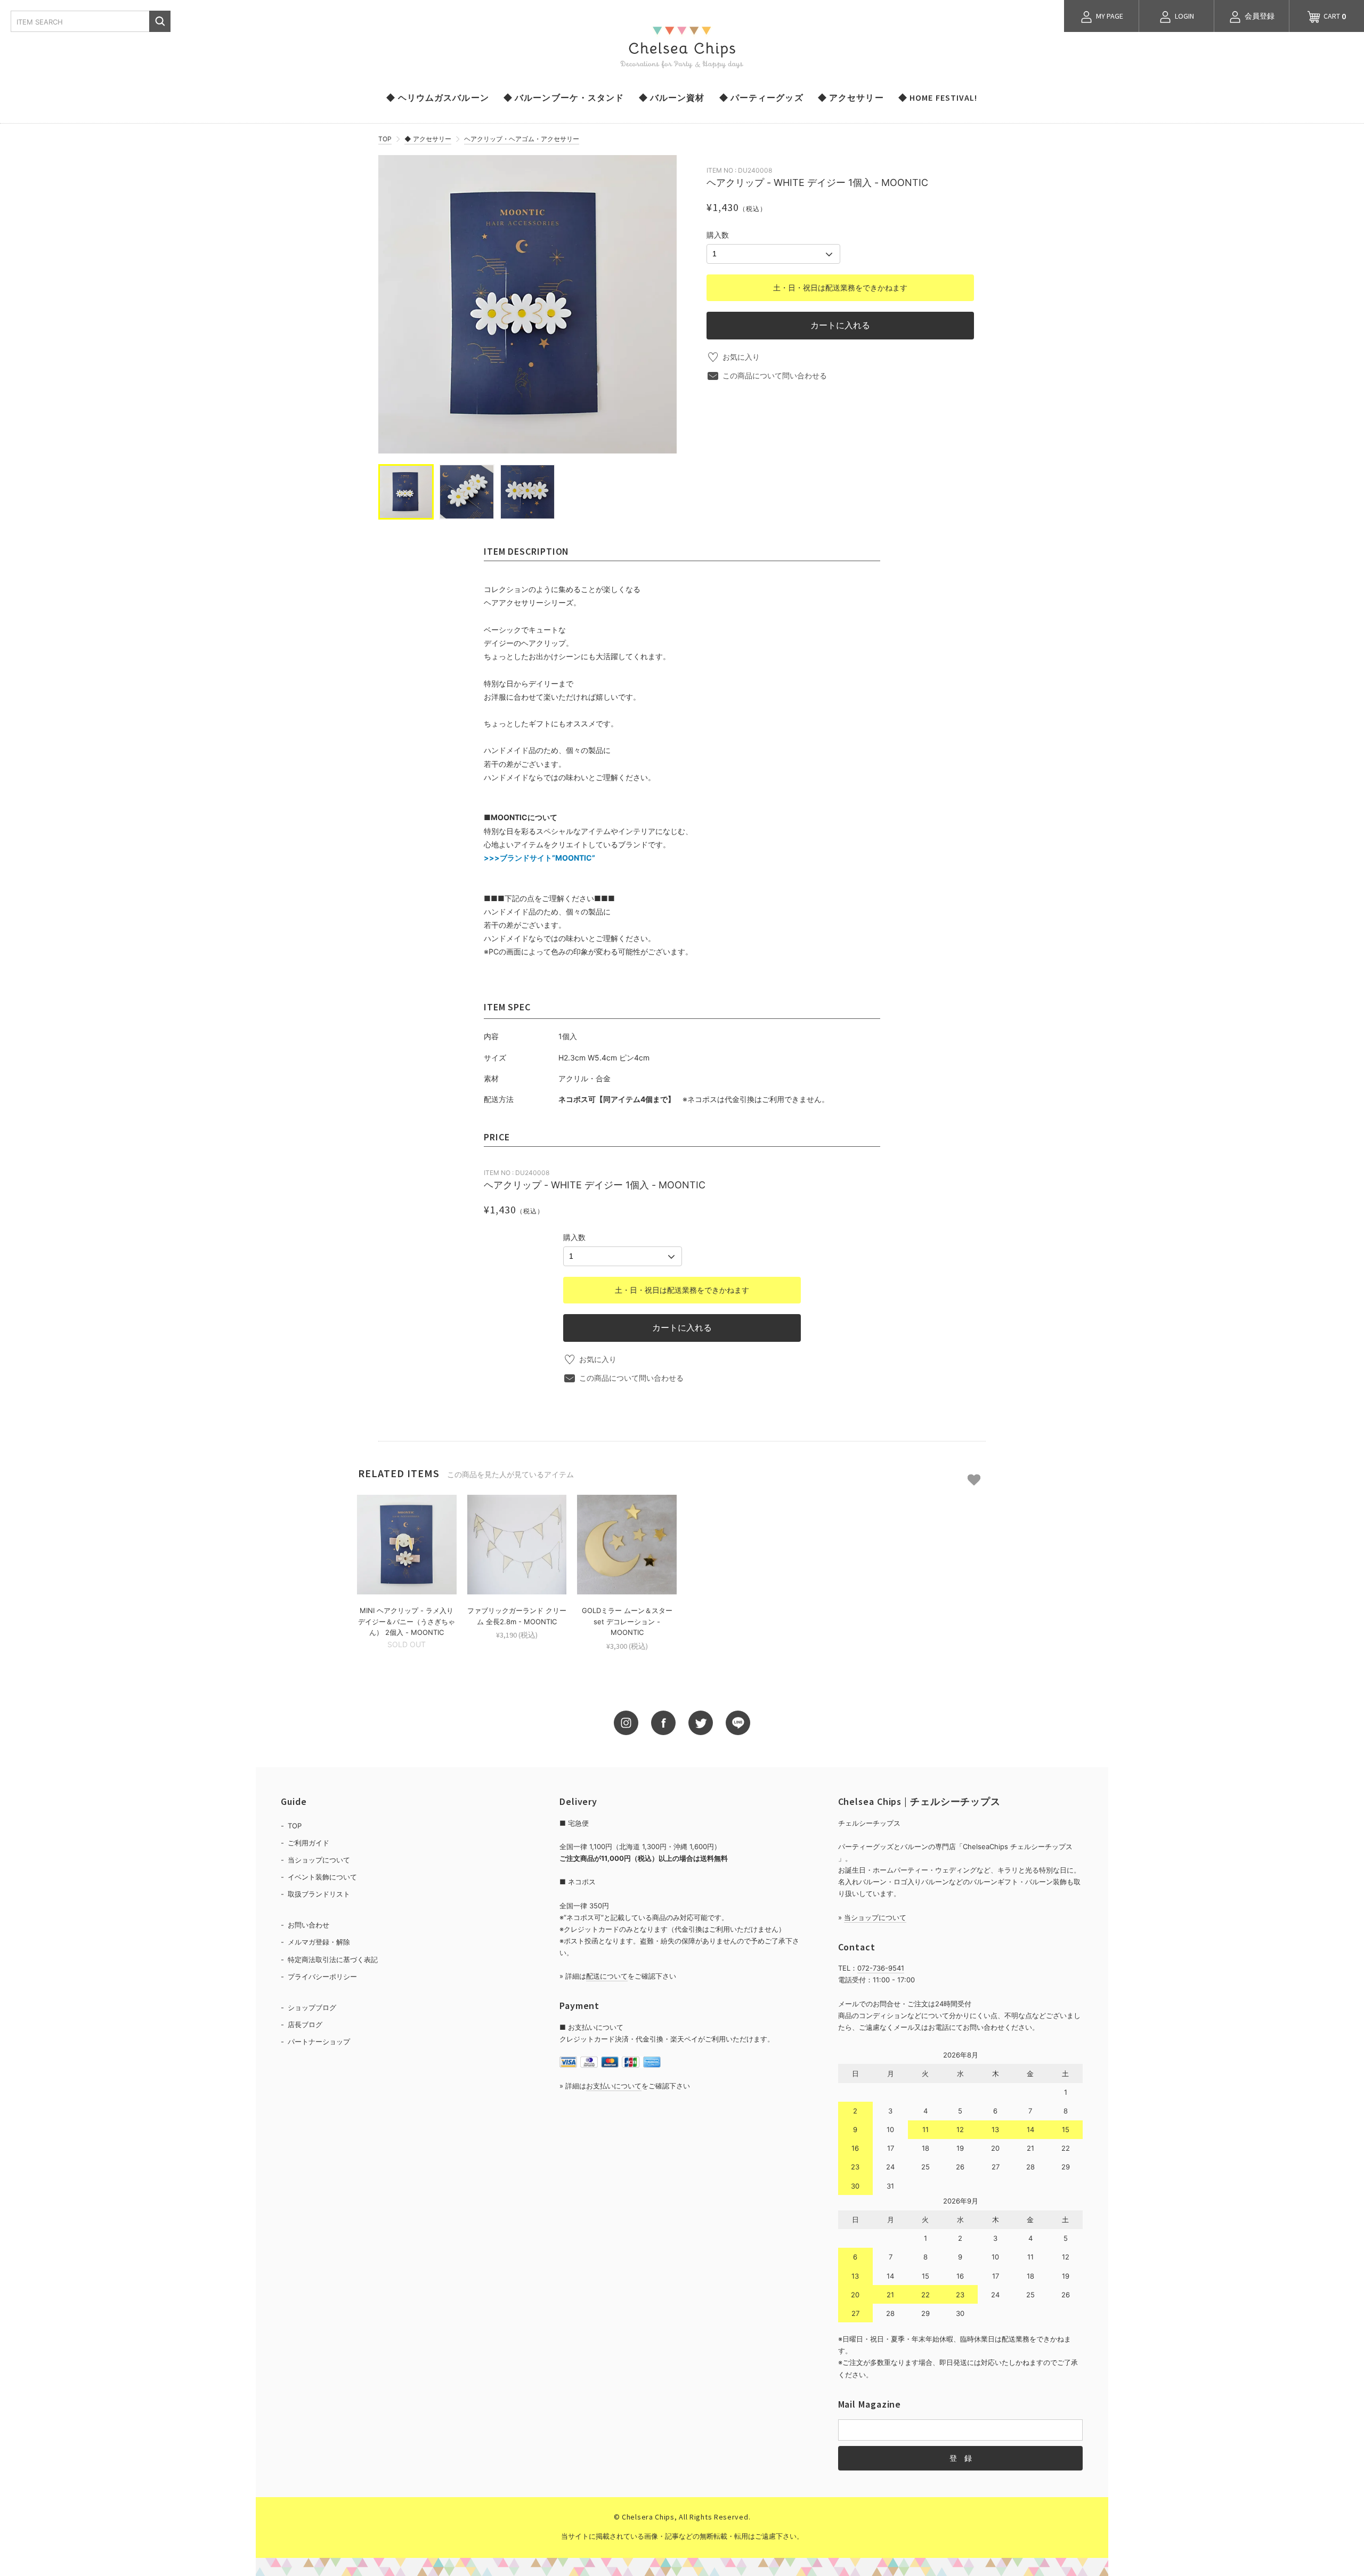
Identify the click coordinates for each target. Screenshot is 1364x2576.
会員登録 (1259, 16)
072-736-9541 (881, 1968)
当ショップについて (319, 1860)
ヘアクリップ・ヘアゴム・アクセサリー (522, 139)
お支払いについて (614, 2086)
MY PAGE (1109, 16)
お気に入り (741, 357)
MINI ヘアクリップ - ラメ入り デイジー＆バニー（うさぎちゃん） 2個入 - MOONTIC (407, 1622)
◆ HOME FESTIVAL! (938, 98)
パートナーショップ (319, 2042)
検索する (160, 21)
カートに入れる (840, 325)
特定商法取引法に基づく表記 (333, 1959)
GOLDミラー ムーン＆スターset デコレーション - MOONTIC (627, 1622)
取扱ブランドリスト (319, 1894)
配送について (607, 1976)
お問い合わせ (308, 1925)
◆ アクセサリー (851, 98)
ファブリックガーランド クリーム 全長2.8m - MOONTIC (517, 1616)
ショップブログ (312, 2007)
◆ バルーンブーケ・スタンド (564, 98)
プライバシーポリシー (322, 1976)
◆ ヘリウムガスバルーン (437, 98)
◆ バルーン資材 (672, 98)
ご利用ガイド (308, 1843)
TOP (385, 139)
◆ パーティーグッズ (761, 98)
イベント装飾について (322, 1877)
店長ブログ (305, 2024)
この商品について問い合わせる (775, 375)
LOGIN (1184, 16)
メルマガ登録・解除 (319, 1942)
